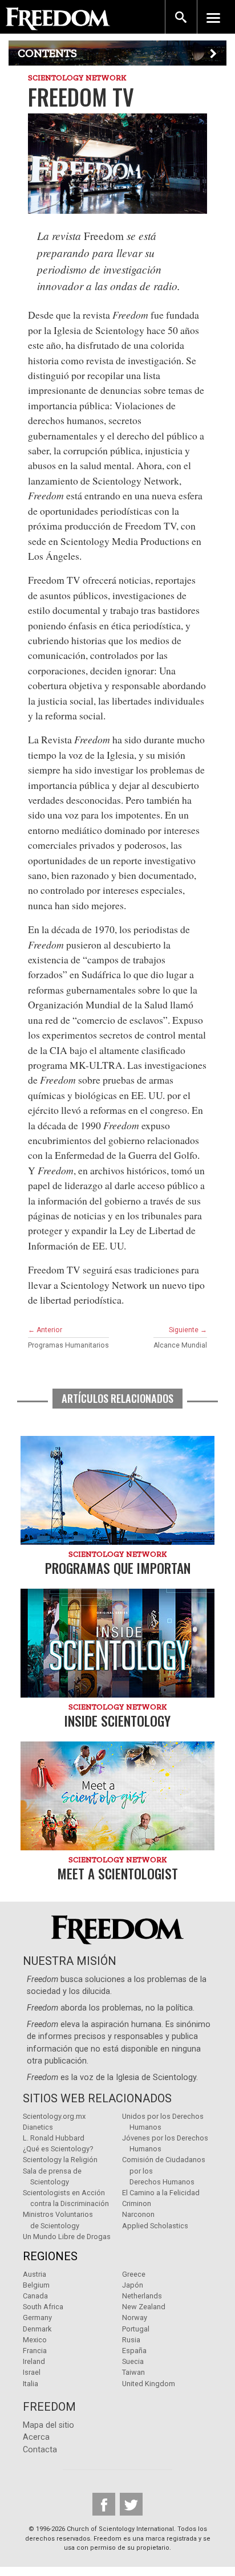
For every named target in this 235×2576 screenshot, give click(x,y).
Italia (31, 2384)
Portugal (136, 2329)
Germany (37, 2317)
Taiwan (133, 2372)
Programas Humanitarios (68, 1345)
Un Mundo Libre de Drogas (67, 2237)
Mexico (35, 2340)
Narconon (138, 2214)
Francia (35, 2351)
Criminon (137, 2203)
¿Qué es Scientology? (58, 2149)
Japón (133, 2285)
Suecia (133, 2361)
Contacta (40, 2450)
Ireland (34, 2361)
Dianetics (38, 2127)
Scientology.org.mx (54, 2116)
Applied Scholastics (155, 2226)
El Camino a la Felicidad (161, 2193)
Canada (35, 2296)
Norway (135, 2317)
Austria (35, 2274)
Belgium (36, 2285)
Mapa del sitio (48, 2425)
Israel (32, 2372)
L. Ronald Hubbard (54, 2138)
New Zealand (144, 2307)
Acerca (36, 2437)
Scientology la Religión (60, 2160)
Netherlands (142, 2296)
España (134, 2351)
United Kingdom (149, 2384)
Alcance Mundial (180, 1345)
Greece (134, 2274)
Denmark (37, 2329)
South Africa (43, 2307)
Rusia (131, 2340)
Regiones (50, 2256)
